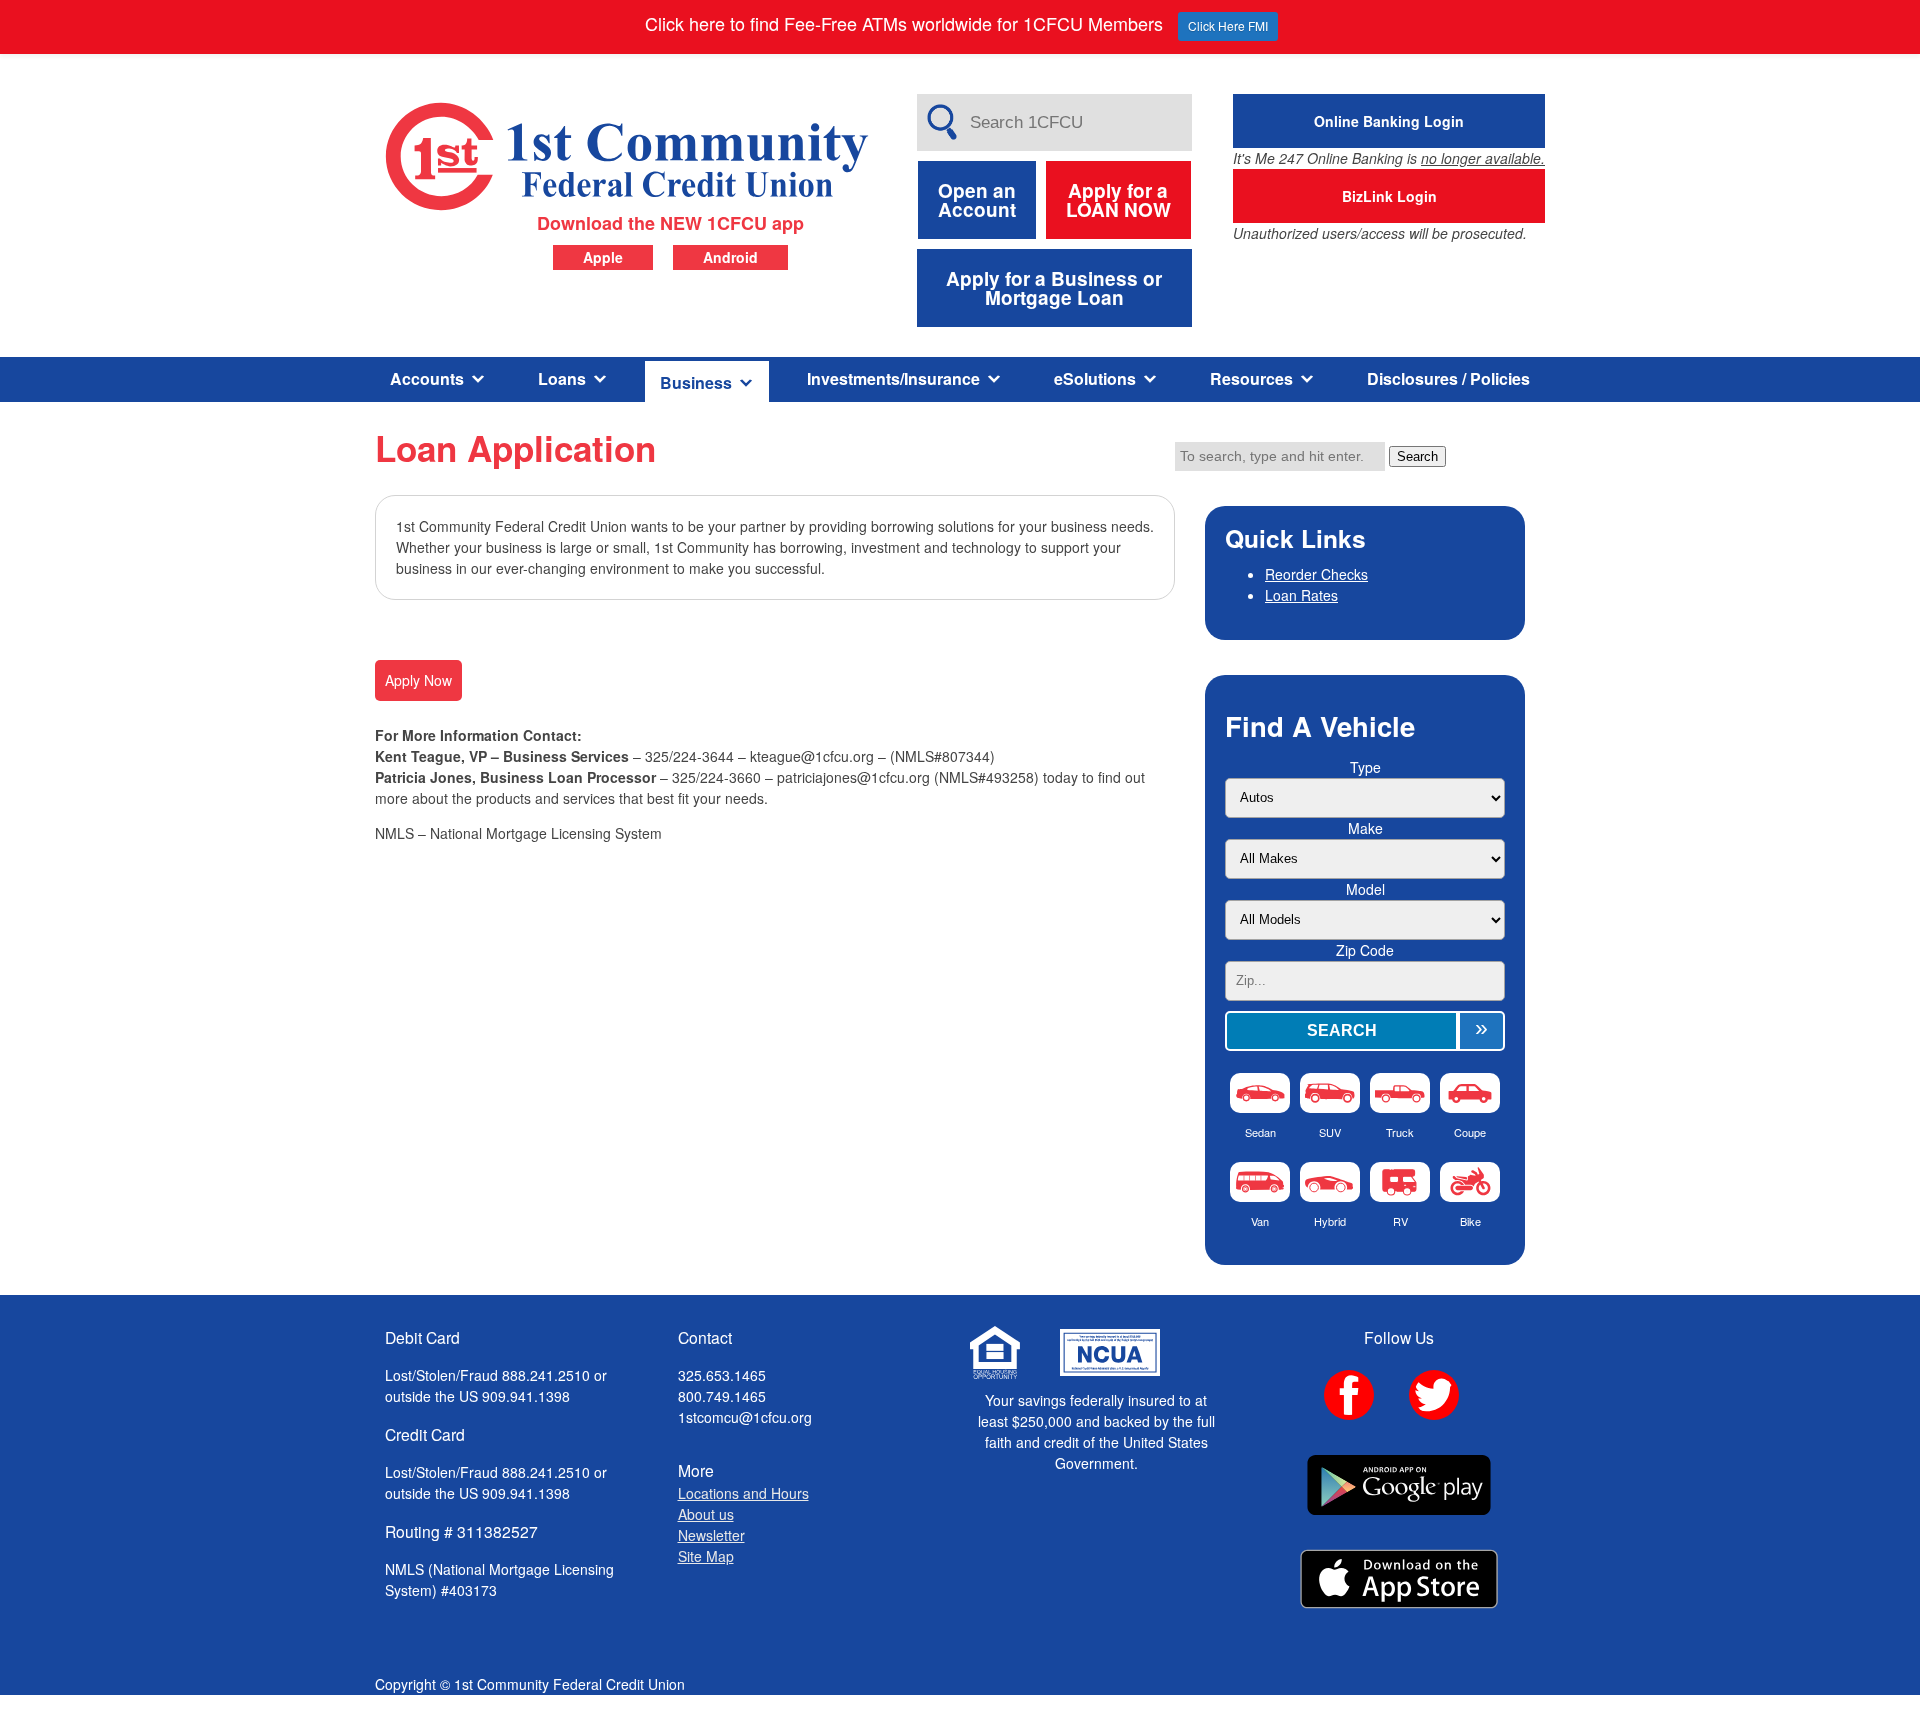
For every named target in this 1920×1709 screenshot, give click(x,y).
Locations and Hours (743, 1493)
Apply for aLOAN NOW (1118, 200)
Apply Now (418, 680)
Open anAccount (977, 200)
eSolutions (1095, 378)
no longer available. (1483, 158)
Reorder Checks (1316, 574)
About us (706, 1514)
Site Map (706, 1556)
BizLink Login (1389, 196)
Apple (603, 257)
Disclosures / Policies (1448, 378)
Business (696, 382)
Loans (562, 378)
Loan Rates (1301, 595)
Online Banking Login (1389, 121)
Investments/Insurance (893, 378)
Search (1417, 456)
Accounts (427, 378)
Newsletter (711, 1535)
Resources (1251, 378)
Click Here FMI (1228, 25)
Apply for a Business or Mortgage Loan (1054, 288)
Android (730, 257)
